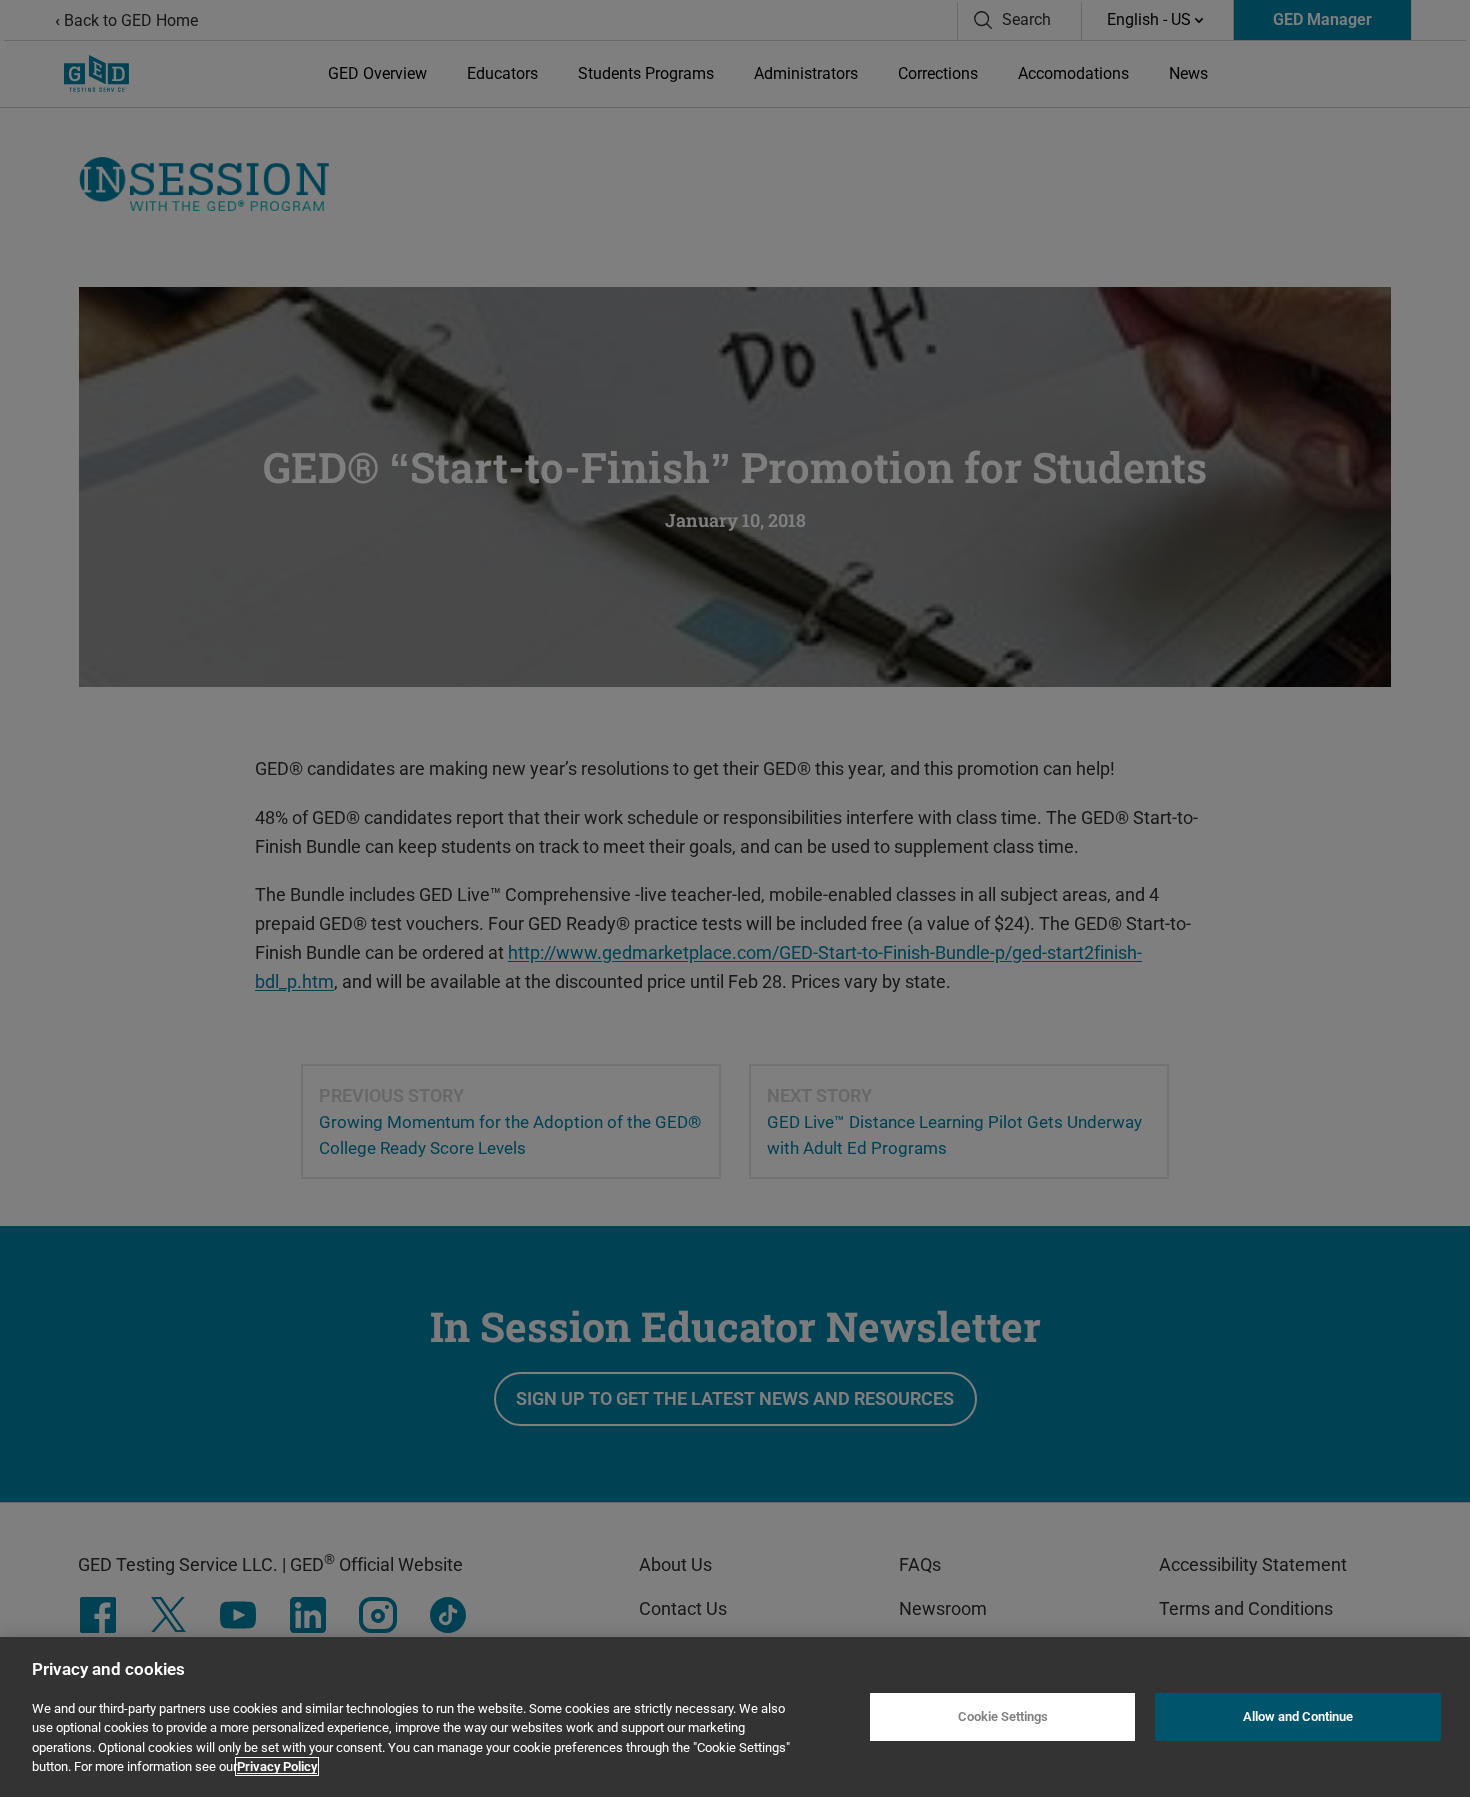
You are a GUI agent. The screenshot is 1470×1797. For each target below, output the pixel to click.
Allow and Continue (1298, 1716)
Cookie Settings (1003, 1716)
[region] (735, 1717)
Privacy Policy (277, 1766)
